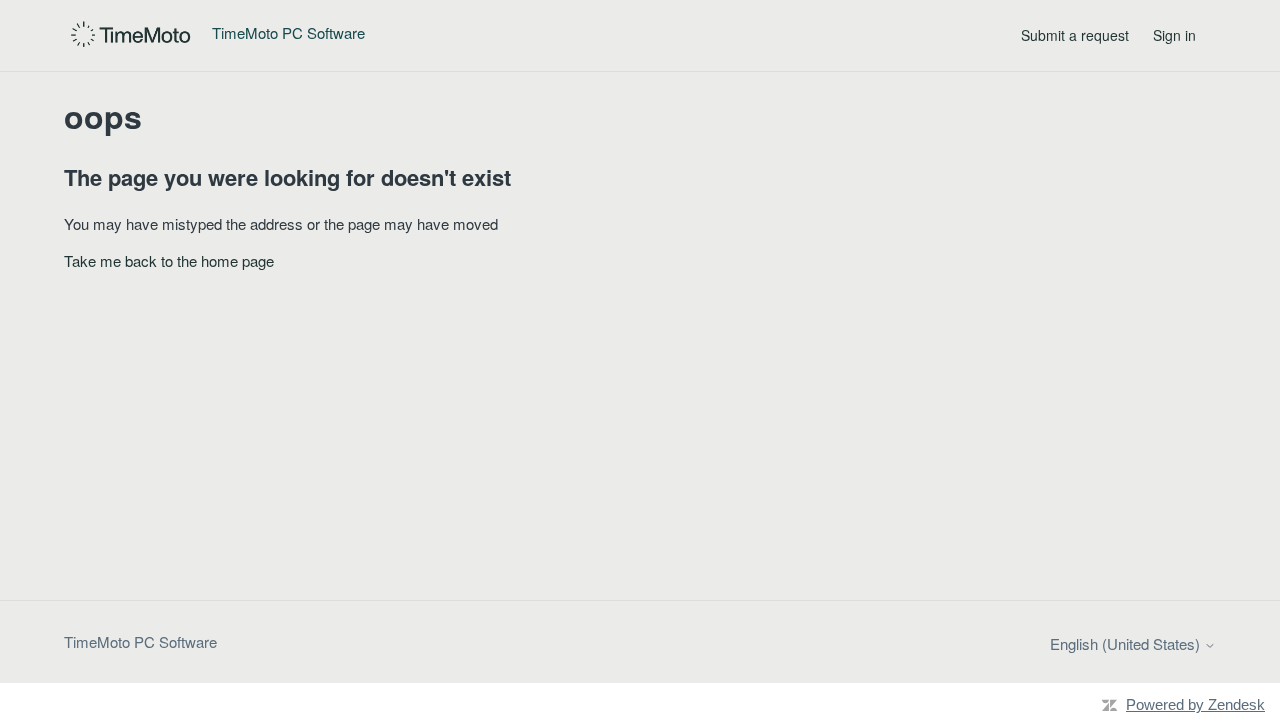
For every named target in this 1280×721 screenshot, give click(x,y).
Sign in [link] (1174, 35)
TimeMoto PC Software (140, 641)
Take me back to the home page (169, 260)
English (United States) (1127, 643)
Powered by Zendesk (1195, 704)
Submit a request (1075, 35)
